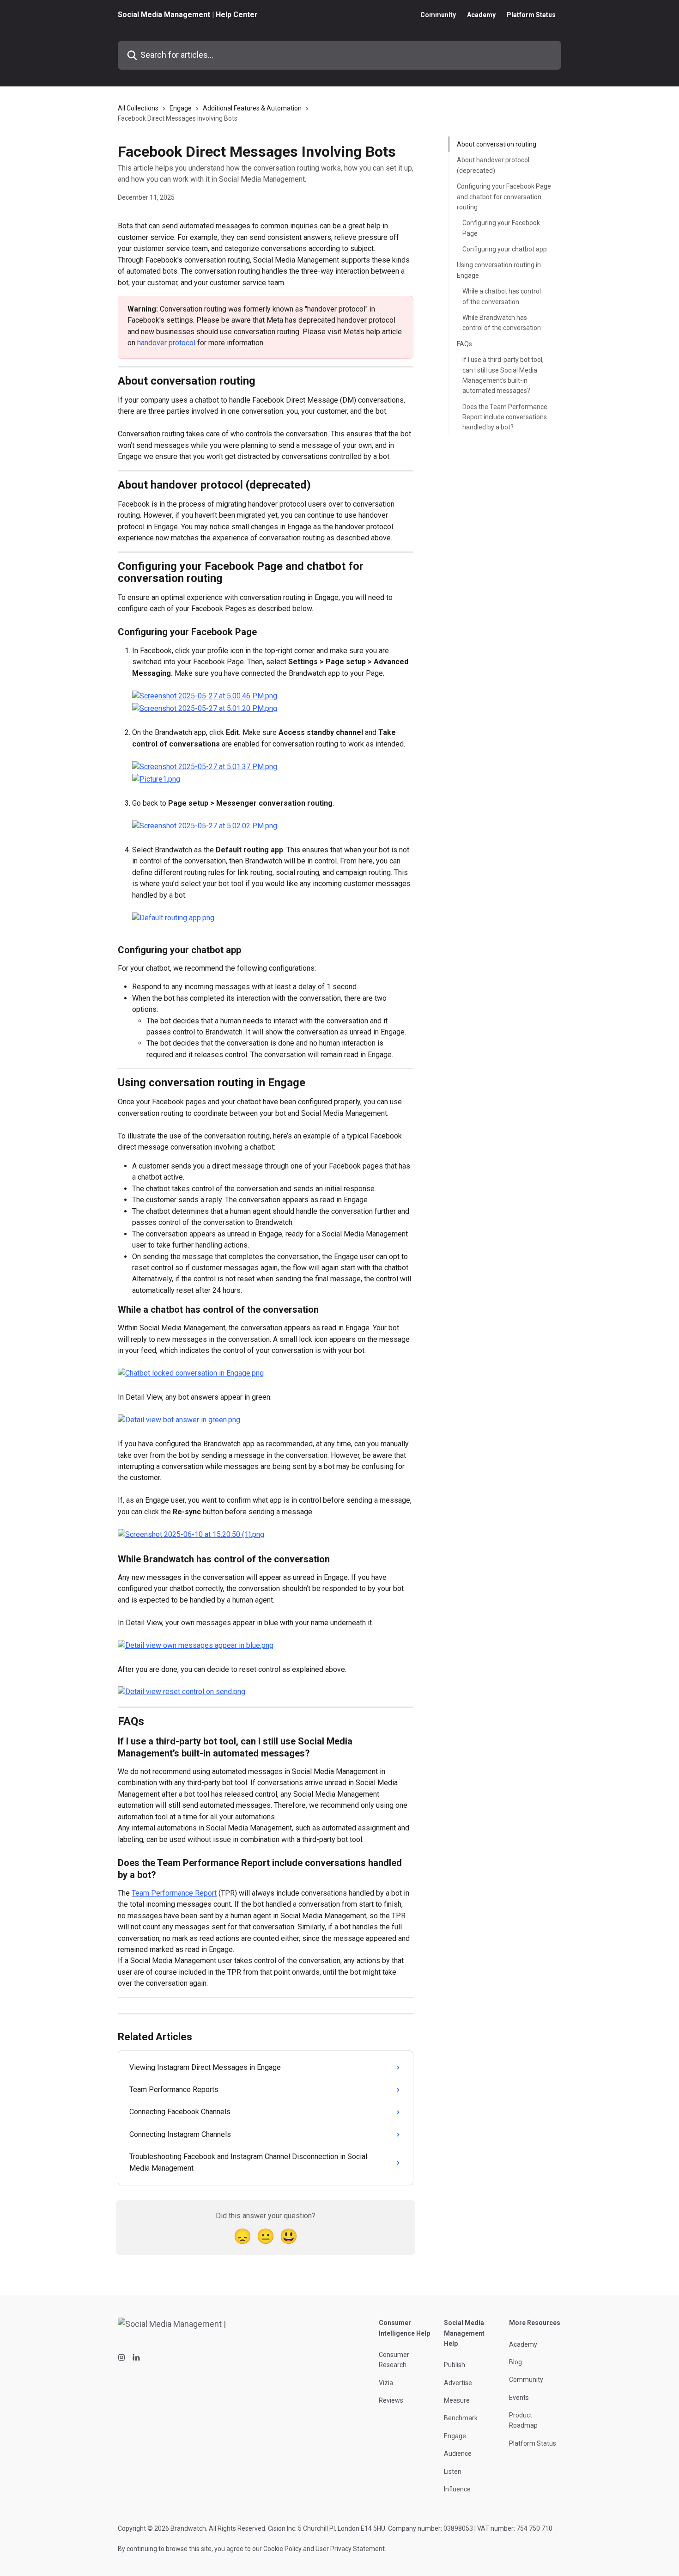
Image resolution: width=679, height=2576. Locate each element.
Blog (515, 2362)
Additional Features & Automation (252, 108)
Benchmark (461, 2418)
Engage (181, 108)
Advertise (458, 2383)
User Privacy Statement (350, 2549)
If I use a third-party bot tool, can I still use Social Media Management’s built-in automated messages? (503, 375)
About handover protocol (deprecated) (493, 165)
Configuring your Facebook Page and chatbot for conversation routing (504, 197)
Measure (457, 2400)
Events (519, 2398)
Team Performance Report (174, 1893)
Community (438, 15)
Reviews (391, 2400)
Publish (455, 2365)
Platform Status (531, 15)
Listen (453, 2472)
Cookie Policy (282, 2549)
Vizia (386, 2383)
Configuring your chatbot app (505, 249)
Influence (457, 2489)
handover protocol (166, 343)
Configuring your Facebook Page (501, 228)
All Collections (138, 108)
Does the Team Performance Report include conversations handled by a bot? (505, 417)
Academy (481, 15)
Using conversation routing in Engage (499, 270)
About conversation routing (497, 144)
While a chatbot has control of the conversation (502, 296)
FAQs (464, 344)
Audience (458, 2454)
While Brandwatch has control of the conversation (502, 323)
